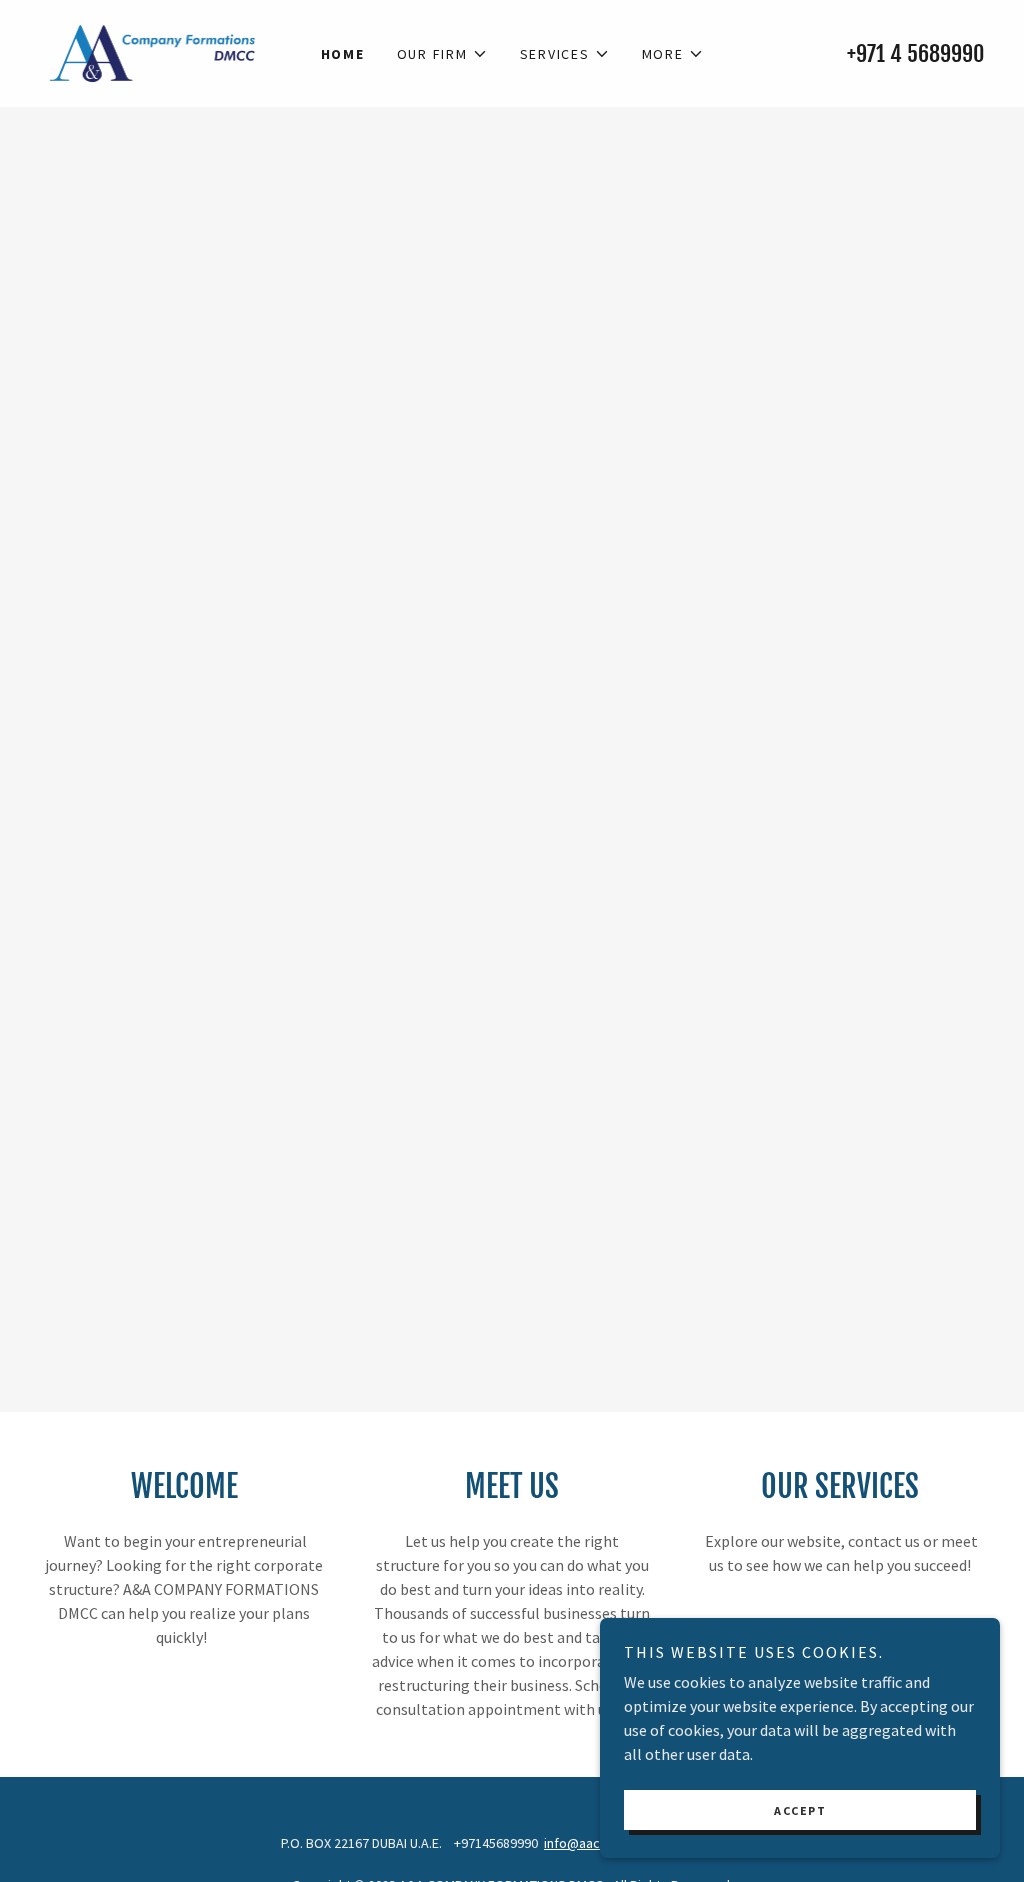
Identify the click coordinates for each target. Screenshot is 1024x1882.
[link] (152, 51)
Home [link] (343, 54)
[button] (442, 54)
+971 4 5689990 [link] (915, 53)
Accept (800, 1810)
